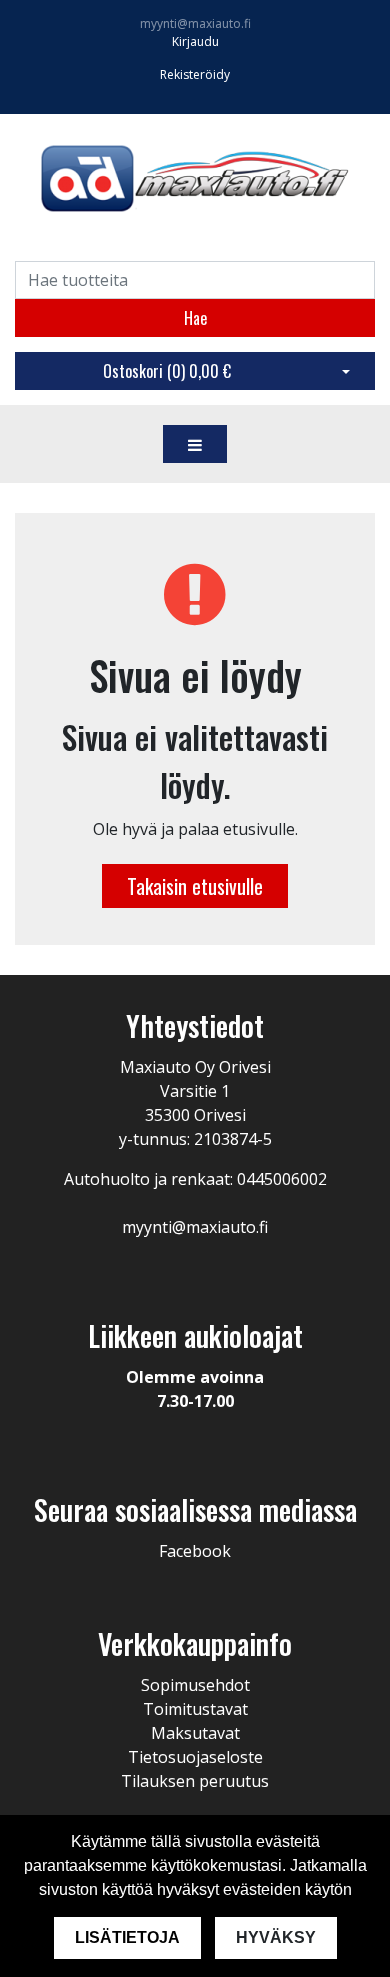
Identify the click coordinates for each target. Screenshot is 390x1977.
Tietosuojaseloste (195, 1757)
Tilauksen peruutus (195, 1781)
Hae (195, 318)
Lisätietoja (127, 1937)
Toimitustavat (195, 1709)
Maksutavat (195, 1733)
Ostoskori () (167, 371)
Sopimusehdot (195, 1685)
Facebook (195, 1551)
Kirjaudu (195, 41)
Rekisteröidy (195, 74)
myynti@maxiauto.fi (195, 23)
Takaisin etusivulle (195, 886)
